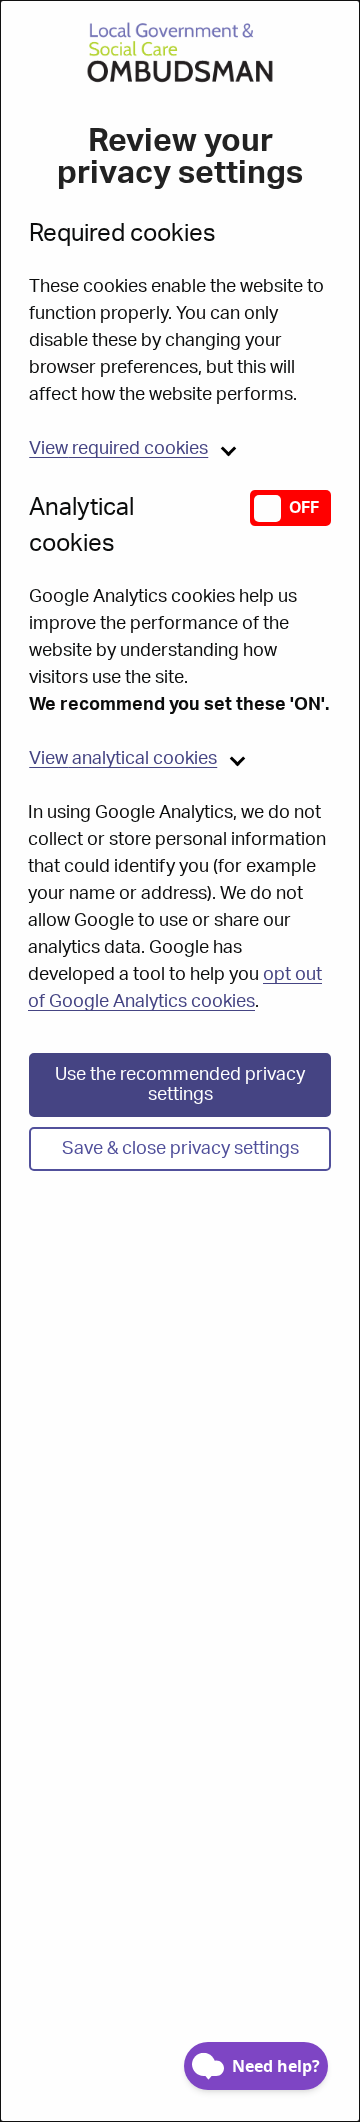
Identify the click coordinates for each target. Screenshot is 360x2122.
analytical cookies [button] (123, 759)
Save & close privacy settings (180, 1149)
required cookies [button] (118, 449)
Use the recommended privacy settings (180, 1085)
